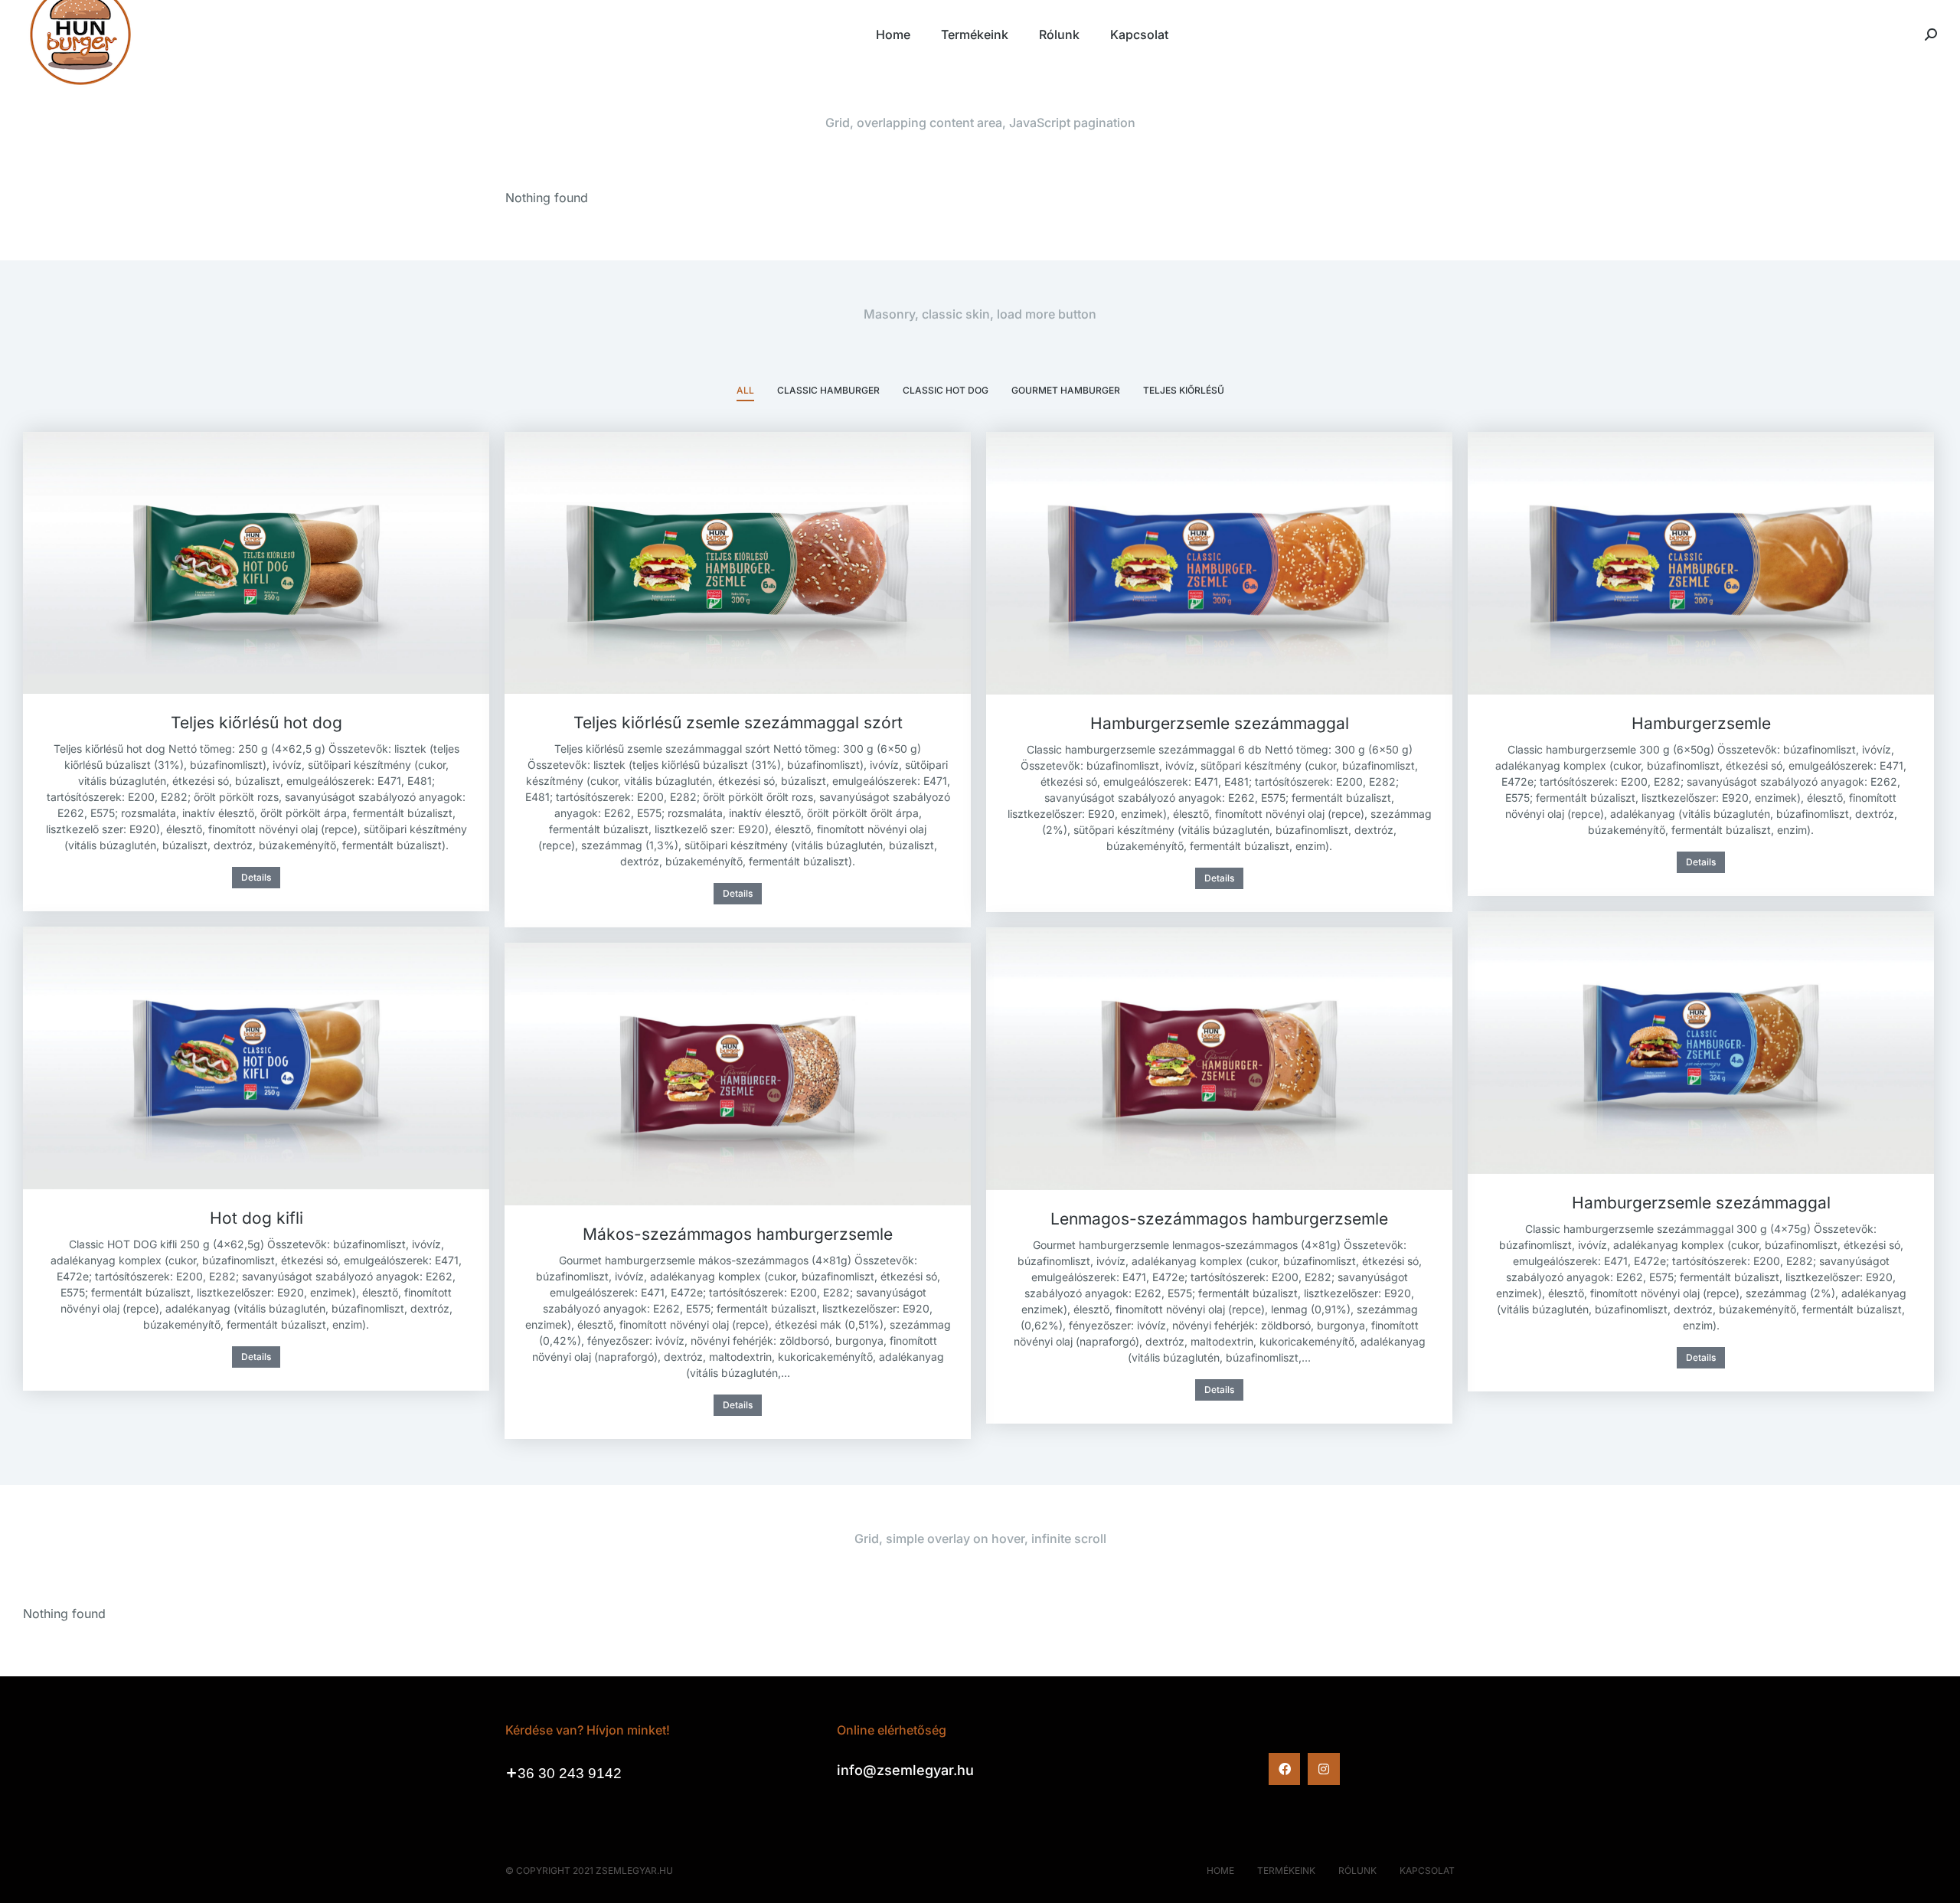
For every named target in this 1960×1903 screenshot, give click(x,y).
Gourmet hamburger (1066, 390)
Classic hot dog (946, 390)
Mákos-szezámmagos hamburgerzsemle (738, 1234)
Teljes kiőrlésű (1184, 390)
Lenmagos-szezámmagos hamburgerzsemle (1219, 1219)
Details (256, 877)
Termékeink (1286, 1870)
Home (1220, 1870)
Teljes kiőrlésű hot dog (256, 723)
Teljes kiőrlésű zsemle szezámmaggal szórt (738, 723)
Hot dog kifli (256, 1218)
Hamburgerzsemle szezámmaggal (1220, 723)
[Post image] (256, 563)
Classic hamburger (828, 390)
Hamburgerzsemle (1701, 723)
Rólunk (1357, 1870)
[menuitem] (893, 34)
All (745, 390)
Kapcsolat (1427, 1870)
